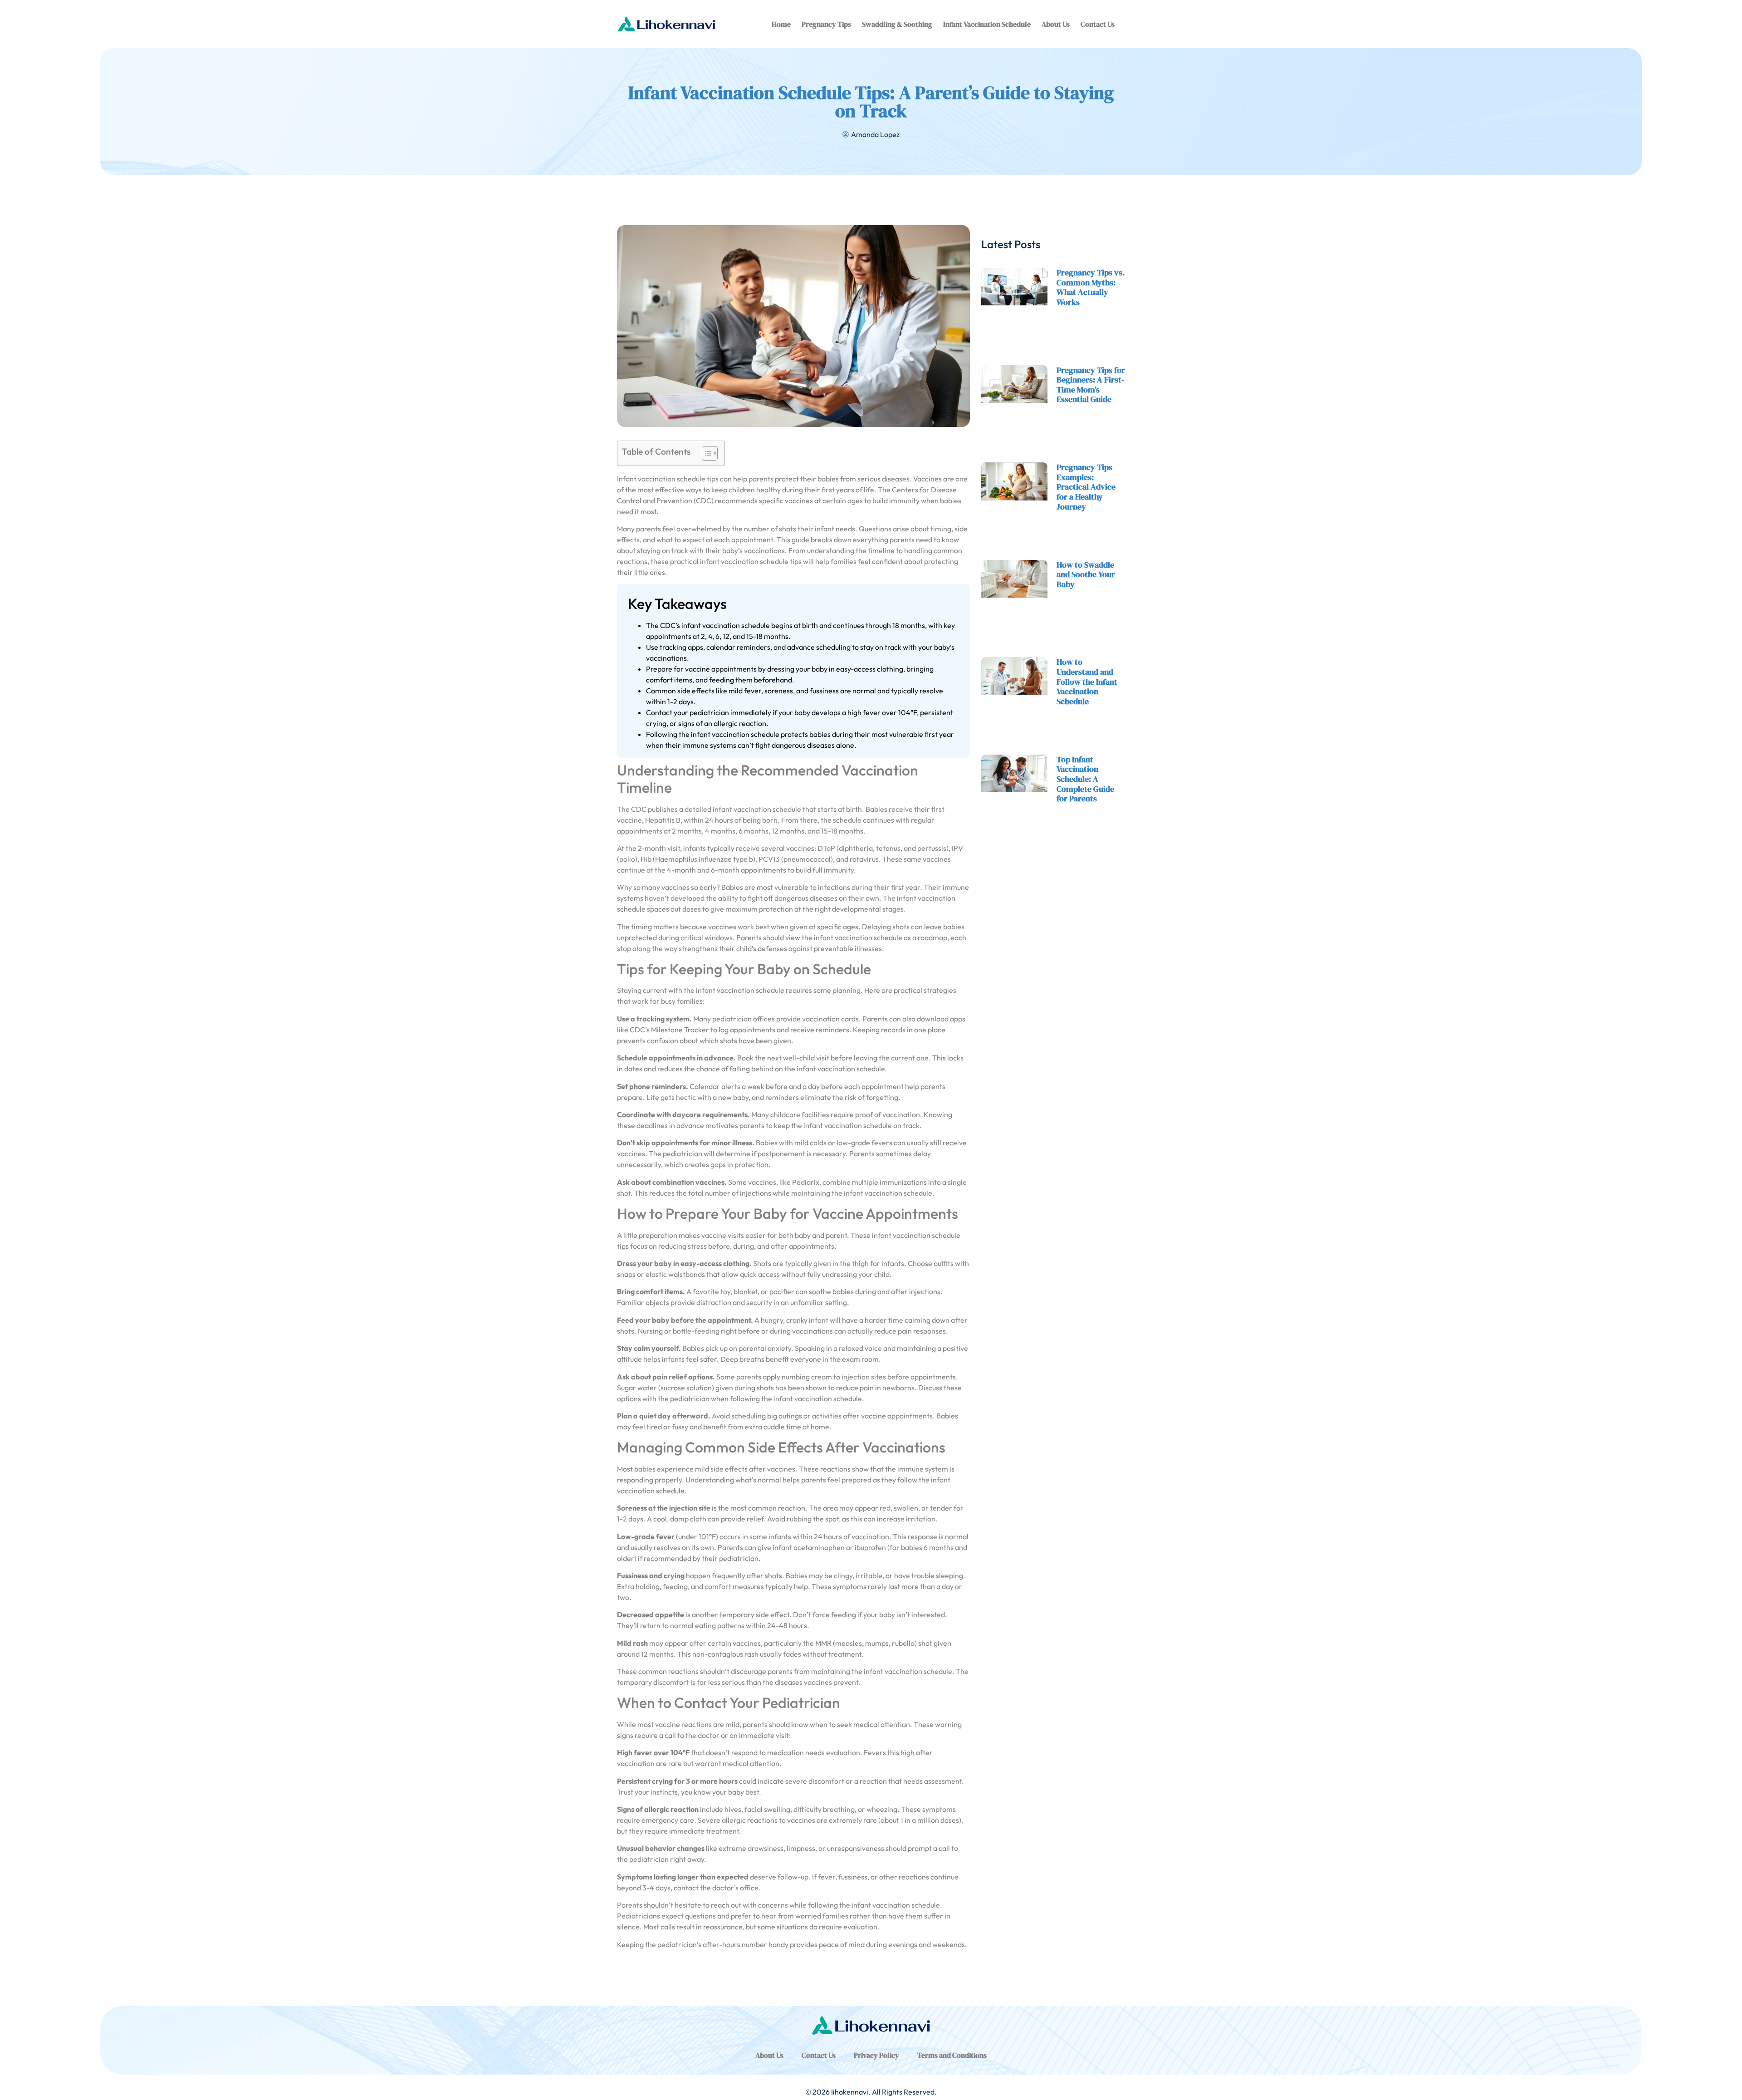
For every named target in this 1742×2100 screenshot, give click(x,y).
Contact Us (1098, 24)
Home (781, 24)
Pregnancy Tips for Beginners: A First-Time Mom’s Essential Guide (1091, 385)
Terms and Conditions (952, 2055)
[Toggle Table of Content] (705, 453)
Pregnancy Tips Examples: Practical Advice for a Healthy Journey (1086, 487)
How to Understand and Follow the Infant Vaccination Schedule (1087, 681)
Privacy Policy (876, 2055)
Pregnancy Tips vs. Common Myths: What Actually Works (1091, 287)
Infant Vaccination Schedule (987, 24)
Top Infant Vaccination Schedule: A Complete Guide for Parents (1085, 779)
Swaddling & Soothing (897, 24)
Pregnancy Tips (826, 24)
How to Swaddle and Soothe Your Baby (1086, 574)
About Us (1056, 24)
